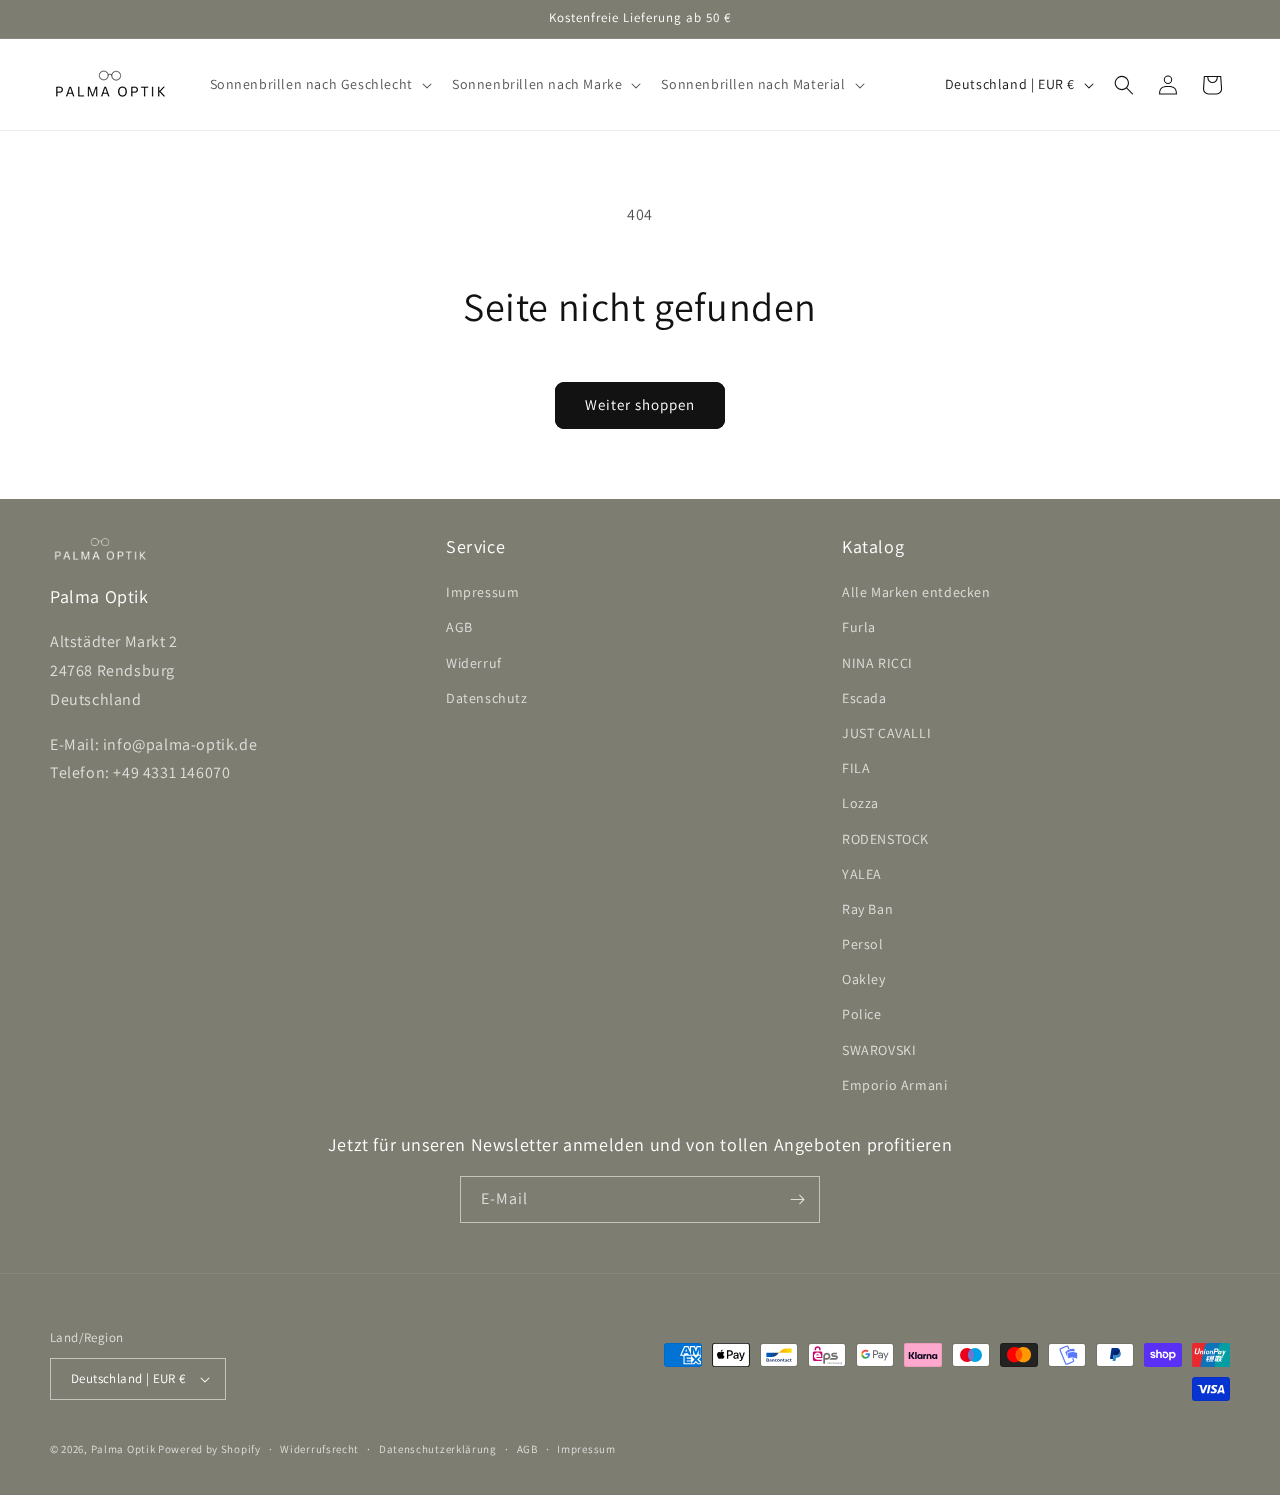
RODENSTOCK (885, 839)
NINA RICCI (877, 663)
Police (862, 1014)
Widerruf (474, 663)
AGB (459, 627)
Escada (864, 698)
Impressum (482, 592)
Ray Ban (867, 909)
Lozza (860, 803)
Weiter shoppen (640, 404)
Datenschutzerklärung (438, 1449)
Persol (863, 944)
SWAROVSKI (879, 1050)
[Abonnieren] (797, 1199)
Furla (859, 627)
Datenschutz (487, 698)
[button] (319, 84)
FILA (856, 768)
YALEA (862, 874)
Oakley (864, 979)
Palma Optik (123, 1449)
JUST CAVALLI (886, 733)
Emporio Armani (894, 1085)
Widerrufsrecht (319, 1449)
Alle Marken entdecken (916, 592)
